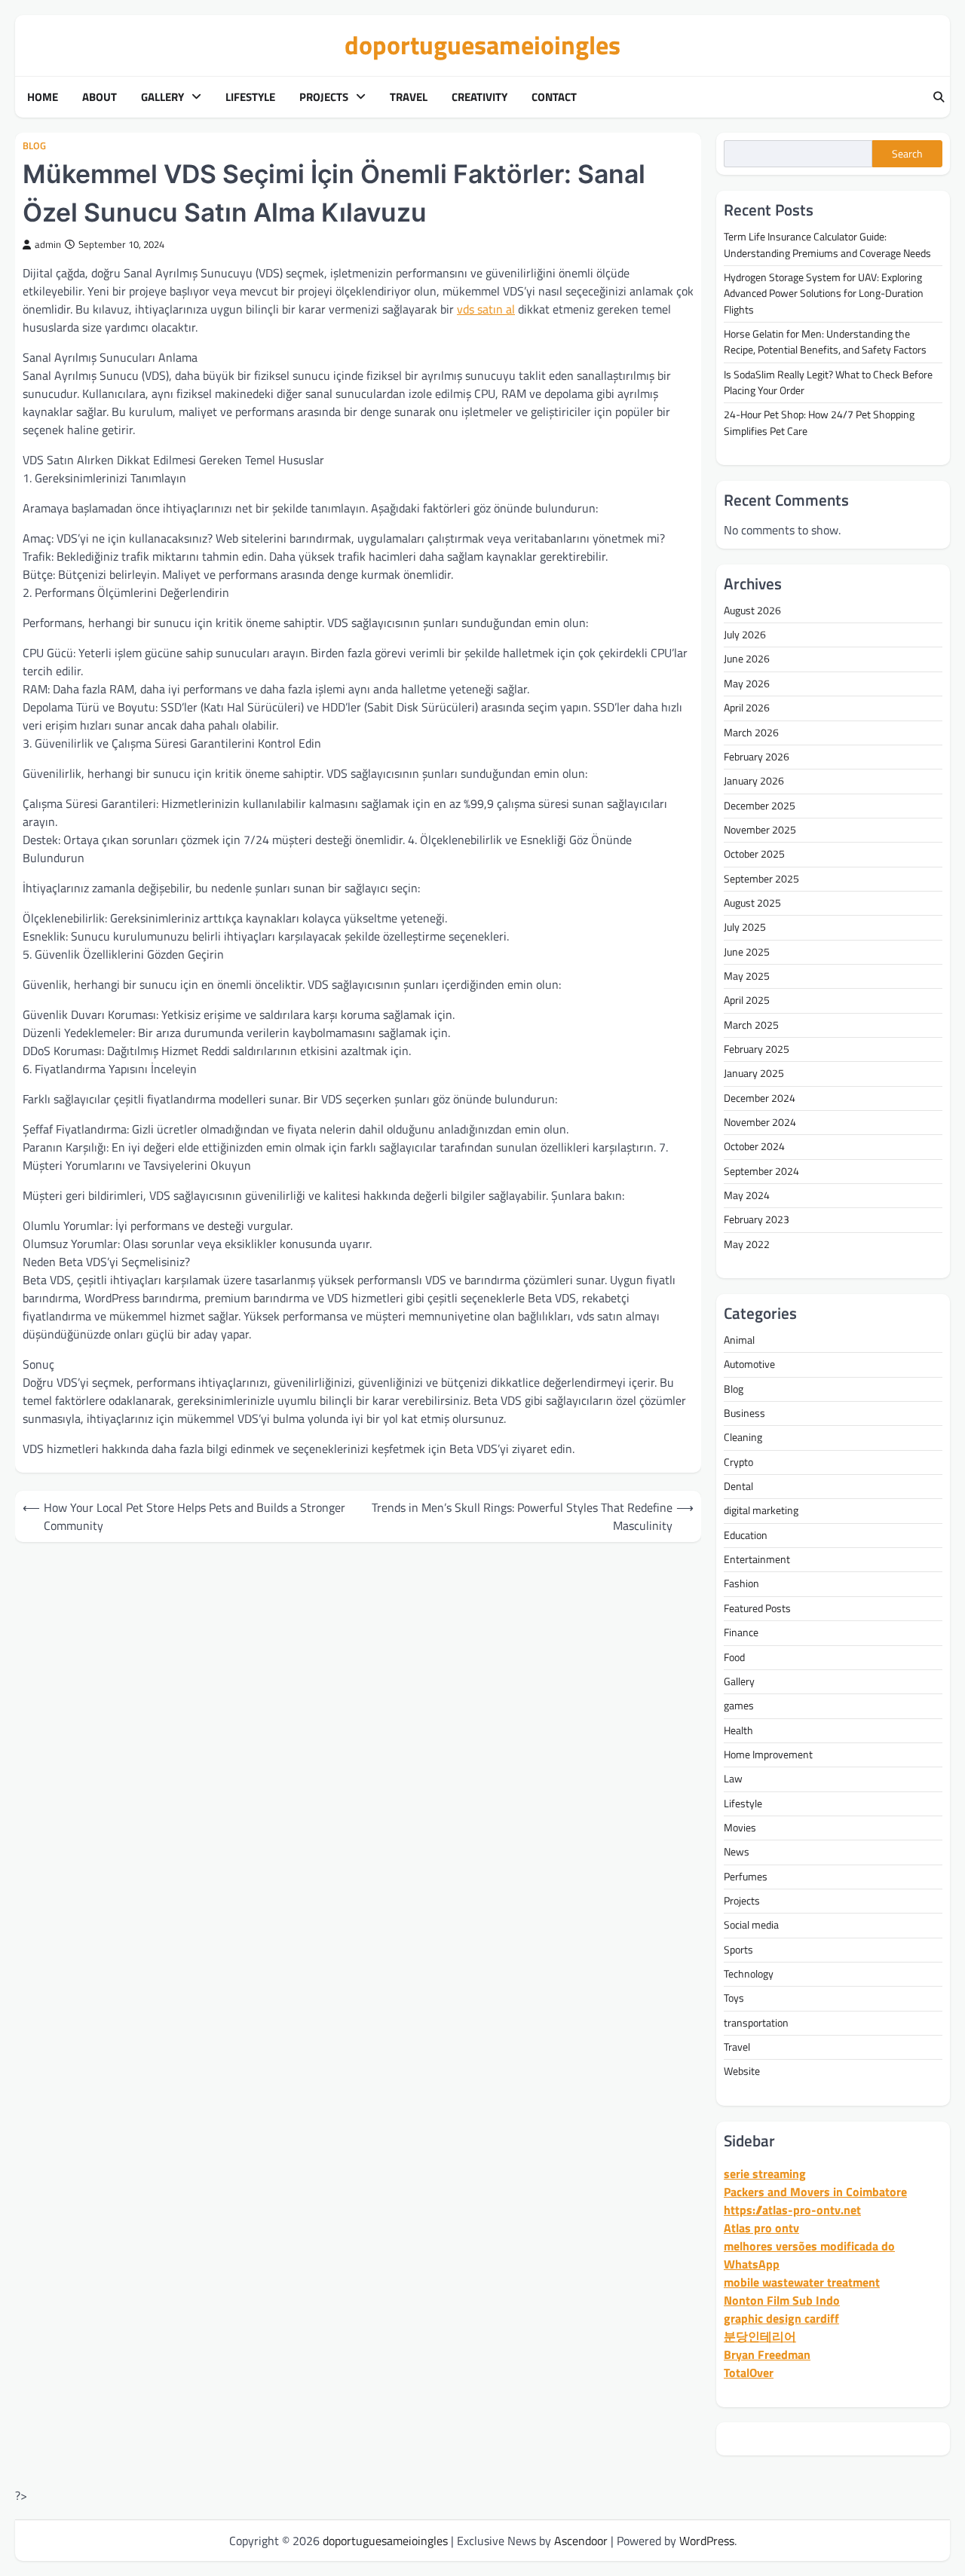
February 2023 (757, 1219)
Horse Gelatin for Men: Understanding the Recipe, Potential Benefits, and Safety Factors (825, 342)
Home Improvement (768, 1755)
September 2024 (761, 1171)
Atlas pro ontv (761, 2228)
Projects (324, 97)
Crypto (738, 1462)
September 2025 (761, 879)
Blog (34, 146)
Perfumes (746, 1877)
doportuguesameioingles (482, 45)
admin (48, 245)
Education (746, 1535)
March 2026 (751, 733)
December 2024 (760, 1098)
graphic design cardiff (781, 2318)
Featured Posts (757, 1608)
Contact (554, 97)
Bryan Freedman (767, 2354)
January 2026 (754, 781)
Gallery (162, 97)
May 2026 (747, 684)
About (100, 97)
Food (734, 1657)
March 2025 (751, 1025)
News (737, 1852)
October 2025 (754, 854)
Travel (409, 97)
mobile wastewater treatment (802, 2282)
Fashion (741, 1583)
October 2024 (754, 1146)
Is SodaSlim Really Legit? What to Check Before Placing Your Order (828, 382)
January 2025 (754, 1073)
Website (742, 2071)
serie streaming (765, 2174)
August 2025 (752, 903)
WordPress (707, 2541)
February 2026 (757, 757)
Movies (740, 1828)
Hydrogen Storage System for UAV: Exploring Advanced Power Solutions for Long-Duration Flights (824, 294)
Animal (739, 1340)
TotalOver (749, 2373)
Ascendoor (581, 2541)
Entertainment (757, 1559)
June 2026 (747, 659)
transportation (756, 2023)
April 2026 (747, 708)
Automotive (749, 1364)
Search (907, 154)
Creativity (479, 97)
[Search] (939, 97)
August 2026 (752, 610)
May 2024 (747, 1195)
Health (738, 1730)
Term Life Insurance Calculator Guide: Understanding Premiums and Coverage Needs (827, 245)
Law (733, 1779)
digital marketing (761, 1510)
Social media (751, 1925)
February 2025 (757, 1049)
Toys (734, 1998)
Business (744, 1413)
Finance (741, 1632)
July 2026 (745, 635)
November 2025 (760, 830)
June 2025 (747, 952)
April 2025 (747, 1000)
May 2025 (747, 976)
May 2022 (747, 1244)
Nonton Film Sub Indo (782, 2300)
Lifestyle (250, 97)
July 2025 (745, 927)
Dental (738, 1486)
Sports (738, 1950)
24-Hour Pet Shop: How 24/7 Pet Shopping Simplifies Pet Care (819, 422)
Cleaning (743, 1437)
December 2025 (760, 806)
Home (43, 97)
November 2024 (760, 1122)
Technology (749, 1974)
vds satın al (486, 309)
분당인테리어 (760, 2336)
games (739, 1706)
